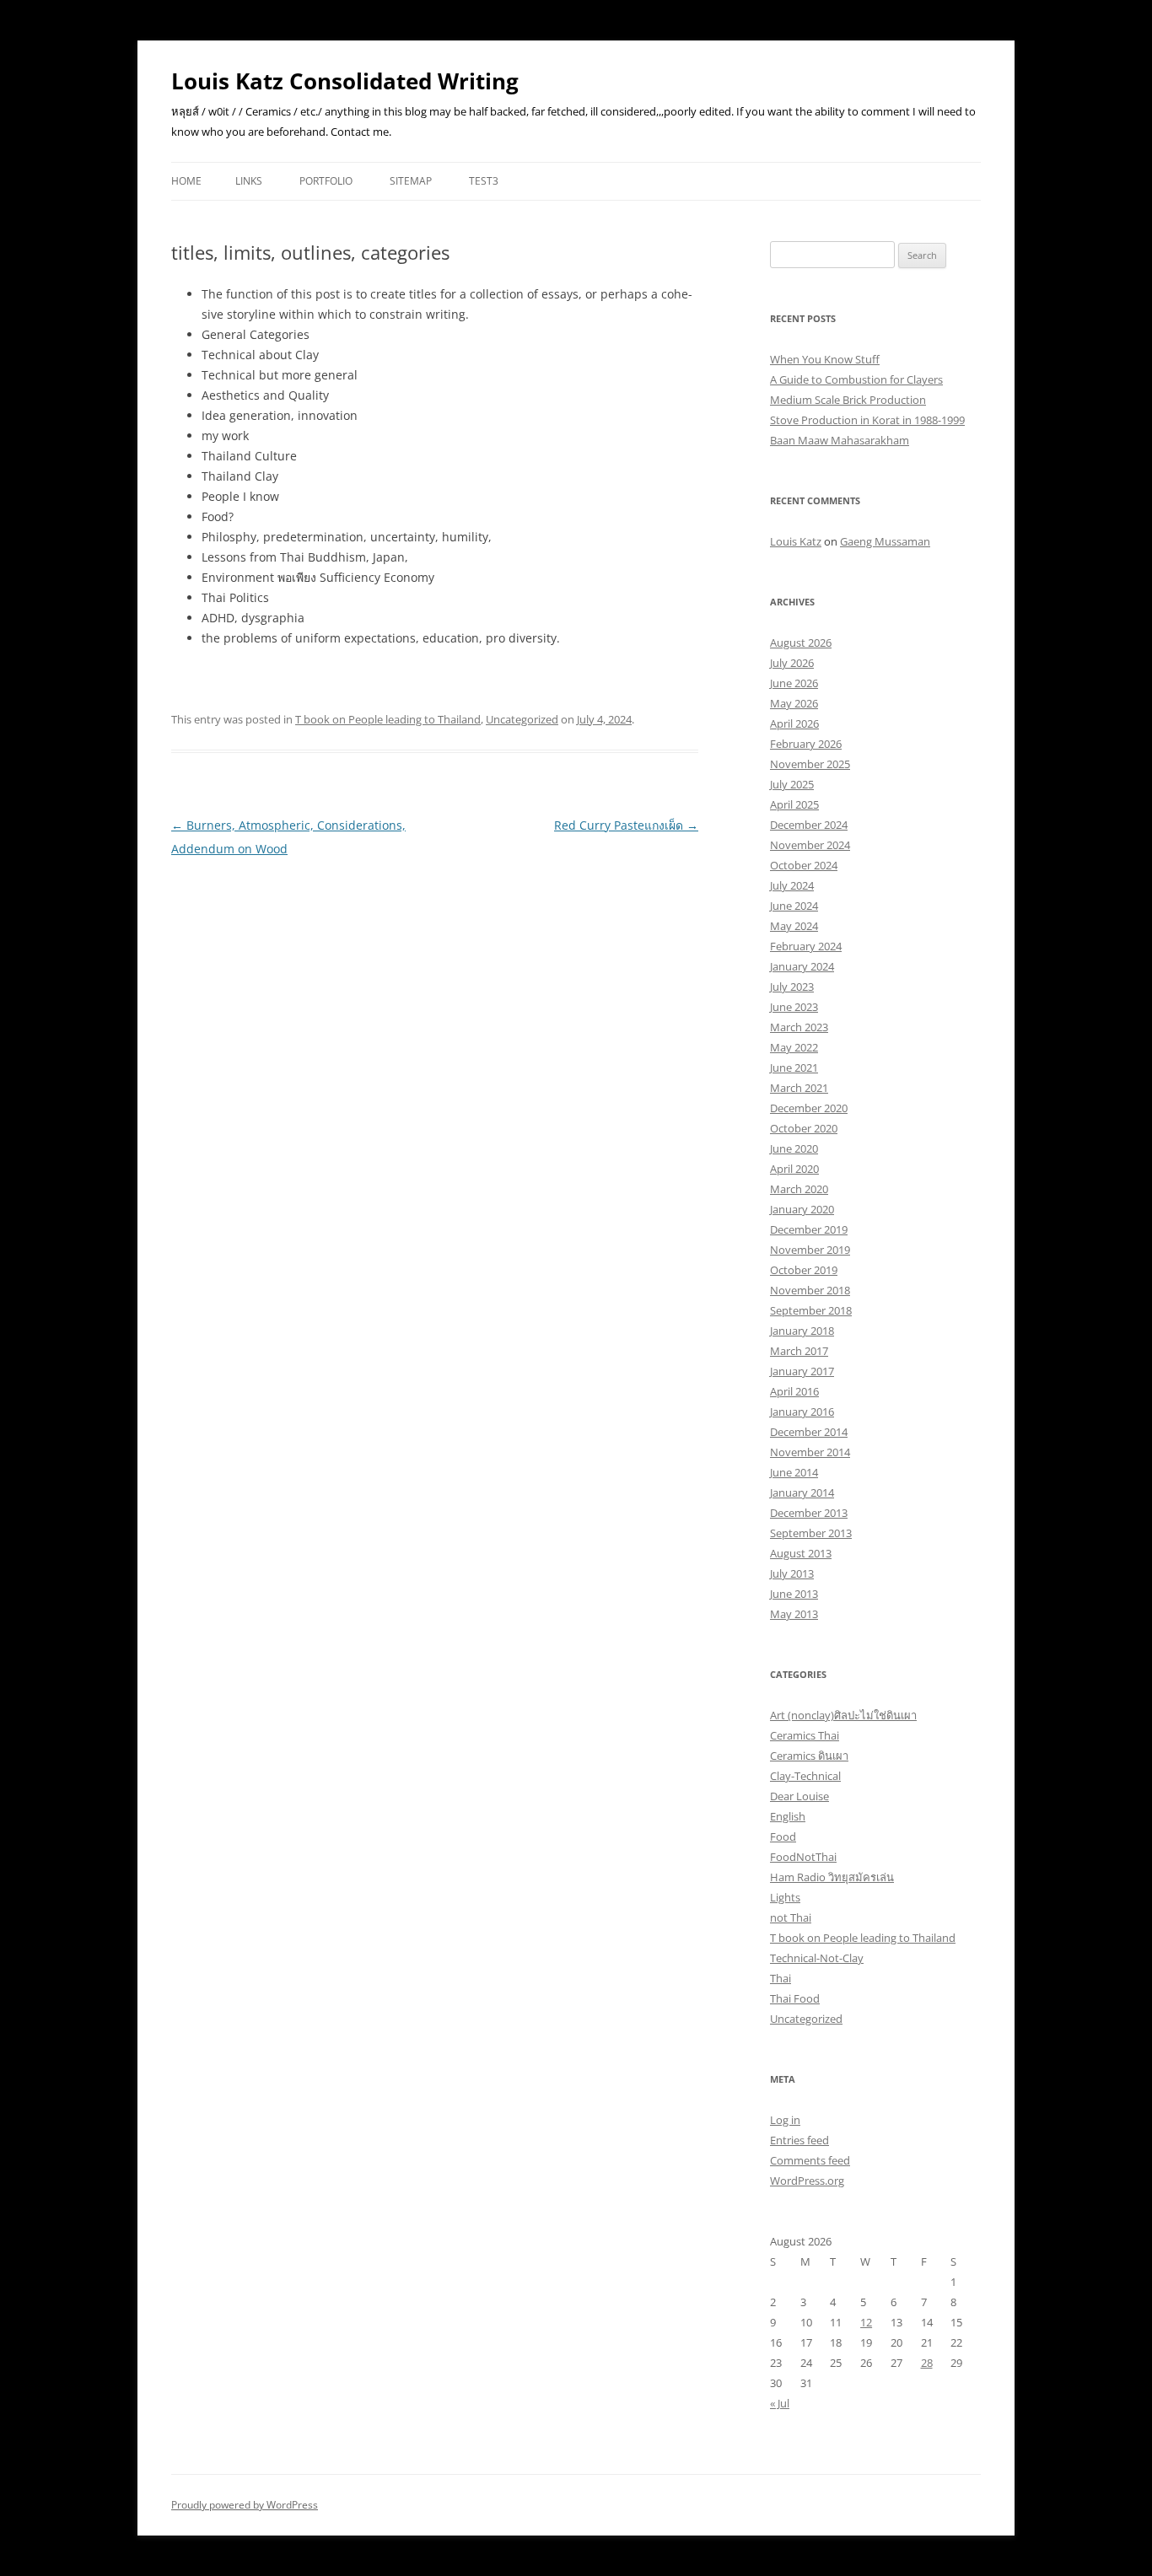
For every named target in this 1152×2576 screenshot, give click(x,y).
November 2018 (810, 1290)
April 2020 (794, 1169)
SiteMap (411, 181)
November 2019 (810, 1250)
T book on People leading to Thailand (388, 719)
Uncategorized (522, 719)
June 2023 (794, 1007)
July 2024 (792, 885)
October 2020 (804, 1128)
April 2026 (794, 723)
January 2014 (802, 1492)
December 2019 (809, 1229)
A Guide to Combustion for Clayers (856, 379)
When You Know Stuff (825, 359)
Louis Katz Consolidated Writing (345, 81)
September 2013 (811, 1533)
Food (783, 1837)
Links (249, 181)
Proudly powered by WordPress (245, 2505)
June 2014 (794, 1472)
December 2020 (809, 1108)
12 (866, 2322)
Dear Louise (799, 1796)
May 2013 (794, 1614)
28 (927, 2363)
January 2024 (802, 966)
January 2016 (802, 1412)
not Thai (791, 1917)
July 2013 (792, 1573)
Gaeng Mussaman (885, 541)
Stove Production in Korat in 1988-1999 (867, 420)
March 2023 (799, 1027)
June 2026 (794, 683)
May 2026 (794, 703)
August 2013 (801, 1553)
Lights (785, 1897)
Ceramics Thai (805, 1735)
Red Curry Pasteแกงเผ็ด (626, 825)
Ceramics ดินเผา (809, 1756)
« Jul (780, 2403)
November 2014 (810, 1452)
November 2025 (810, 764)
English (788, 1816)
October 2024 (804, 865)
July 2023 (792, 987)
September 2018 (811, 1310)
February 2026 (806, 744)
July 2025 (792, 784)
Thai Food (795, 1998)
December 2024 (809, 825)
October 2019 (804, 1270)
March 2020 (799, 1189)
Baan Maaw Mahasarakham (840, 440)
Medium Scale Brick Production (848, 400)
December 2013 (809, 1513)
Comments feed (810, 2160)
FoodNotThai (803, 1857)
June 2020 (794, 1148)
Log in (785, 2120)
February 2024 (806, 946)
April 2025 (794, 804)
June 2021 (794, 1068)
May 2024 (794, 926)
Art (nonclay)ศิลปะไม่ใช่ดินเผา (843, 1715)
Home (186, 181)
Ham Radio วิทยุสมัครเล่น (832, 1877)
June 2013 (794, 1594)
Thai (781, 1978)
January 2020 (802, 1209)
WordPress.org (807, 2181)
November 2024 (810, 845)
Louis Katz (796, 541)
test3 (484, 181)
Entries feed (799, 2140)
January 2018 (802, 1331)
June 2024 (794, 906)
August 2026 (801, 643)
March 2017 (799, 1351)
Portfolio (326, 181)
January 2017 (802, 1371)
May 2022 (794, 1047)
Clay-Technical (805, 1776)
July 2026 (792, 663)
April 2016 (794, 1391)
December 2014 (809, 1432)
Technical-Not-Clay (817, 1958)
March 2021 (799, 1088)
